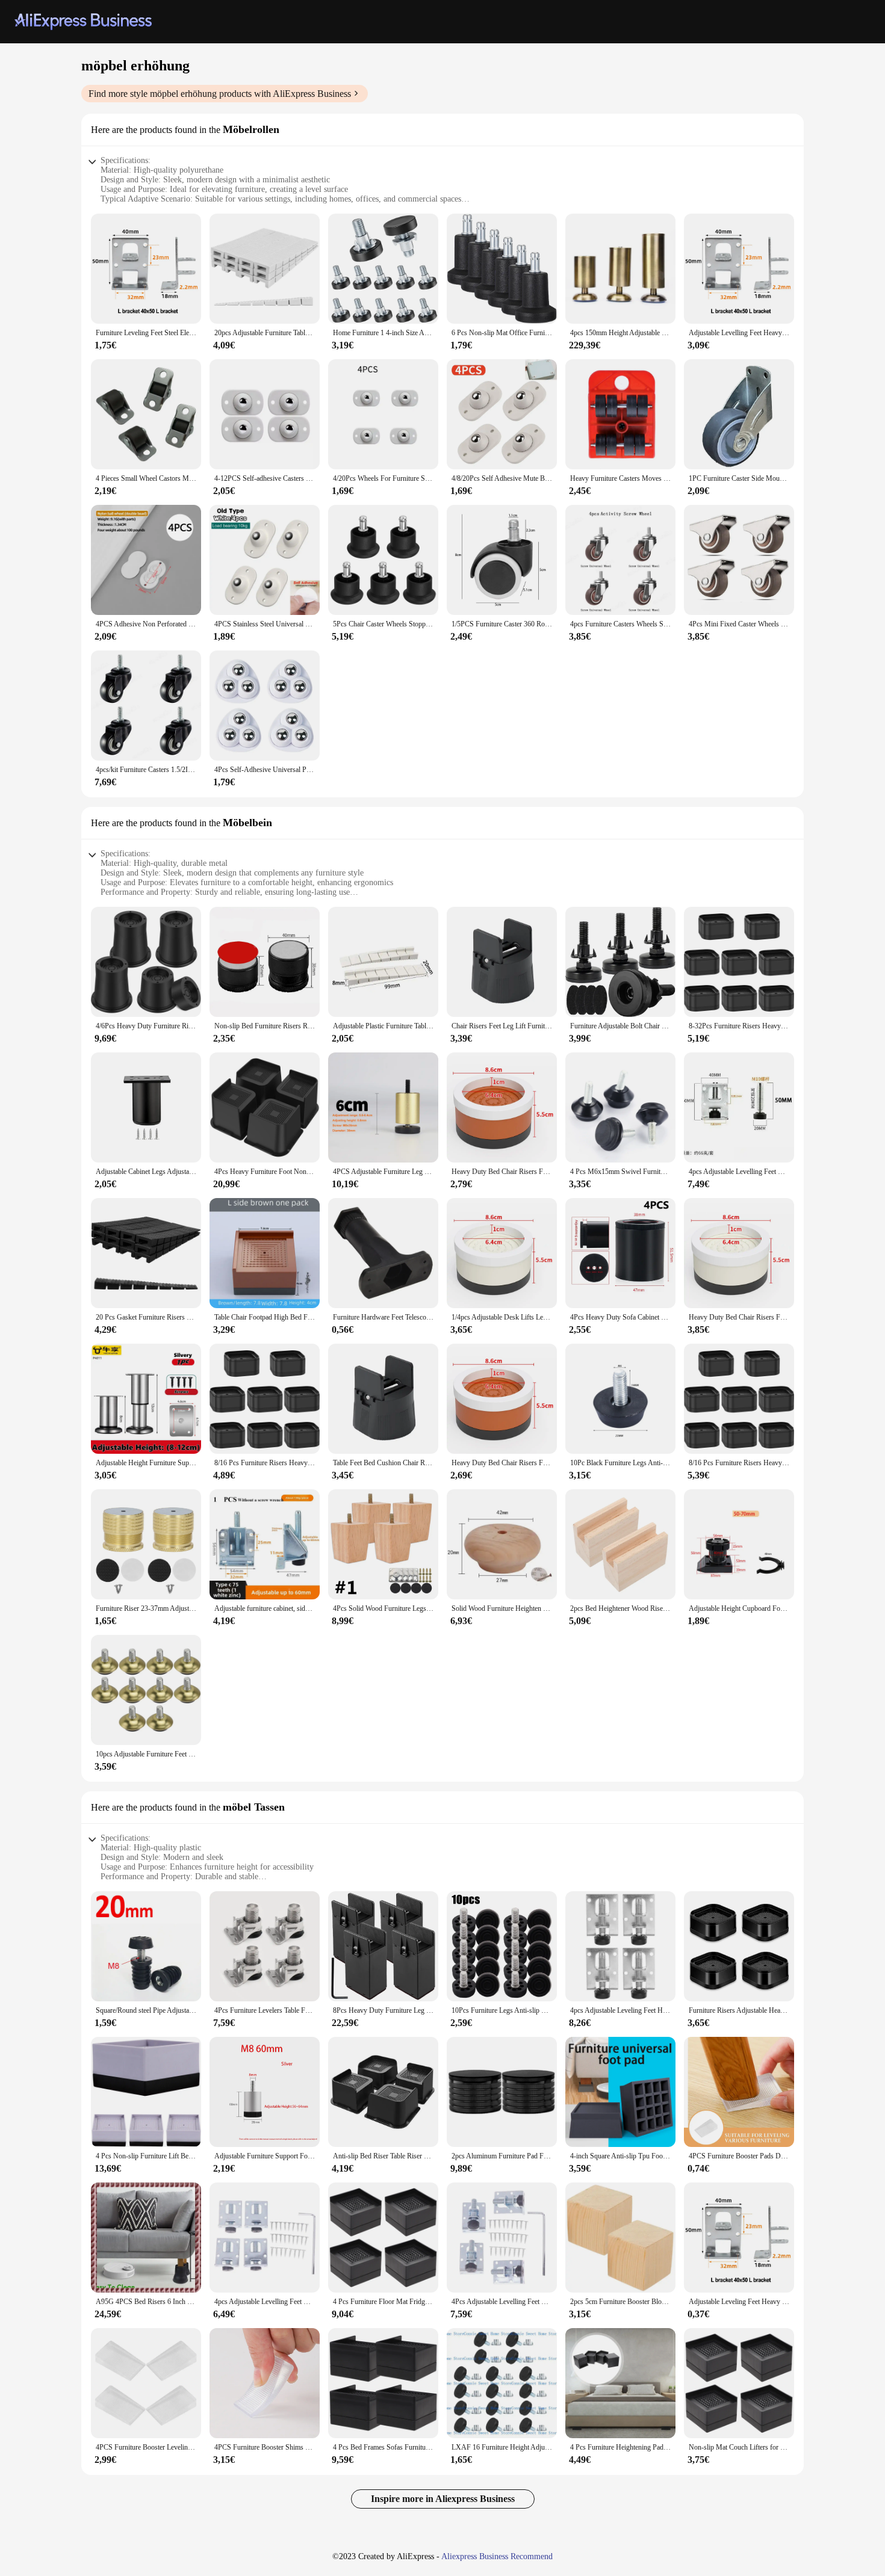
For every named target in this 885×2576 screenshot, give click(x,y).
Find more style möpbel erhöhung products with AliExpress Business (220, 94)
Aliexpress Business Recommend (497, 2556)
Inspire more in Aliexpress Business (443, 2499)
